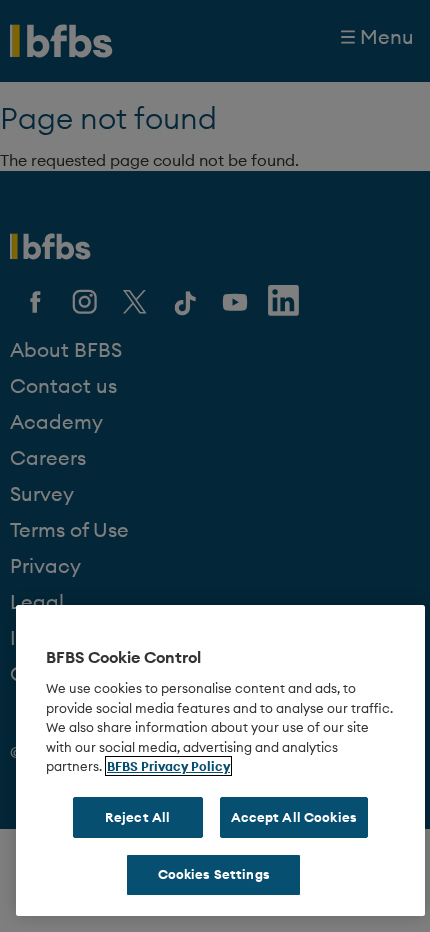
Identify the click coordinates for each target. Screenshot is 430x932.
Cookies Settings (214, 874)
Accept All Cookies (294, 817)
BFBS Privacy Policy (168, 766)
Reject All (137, 817)
